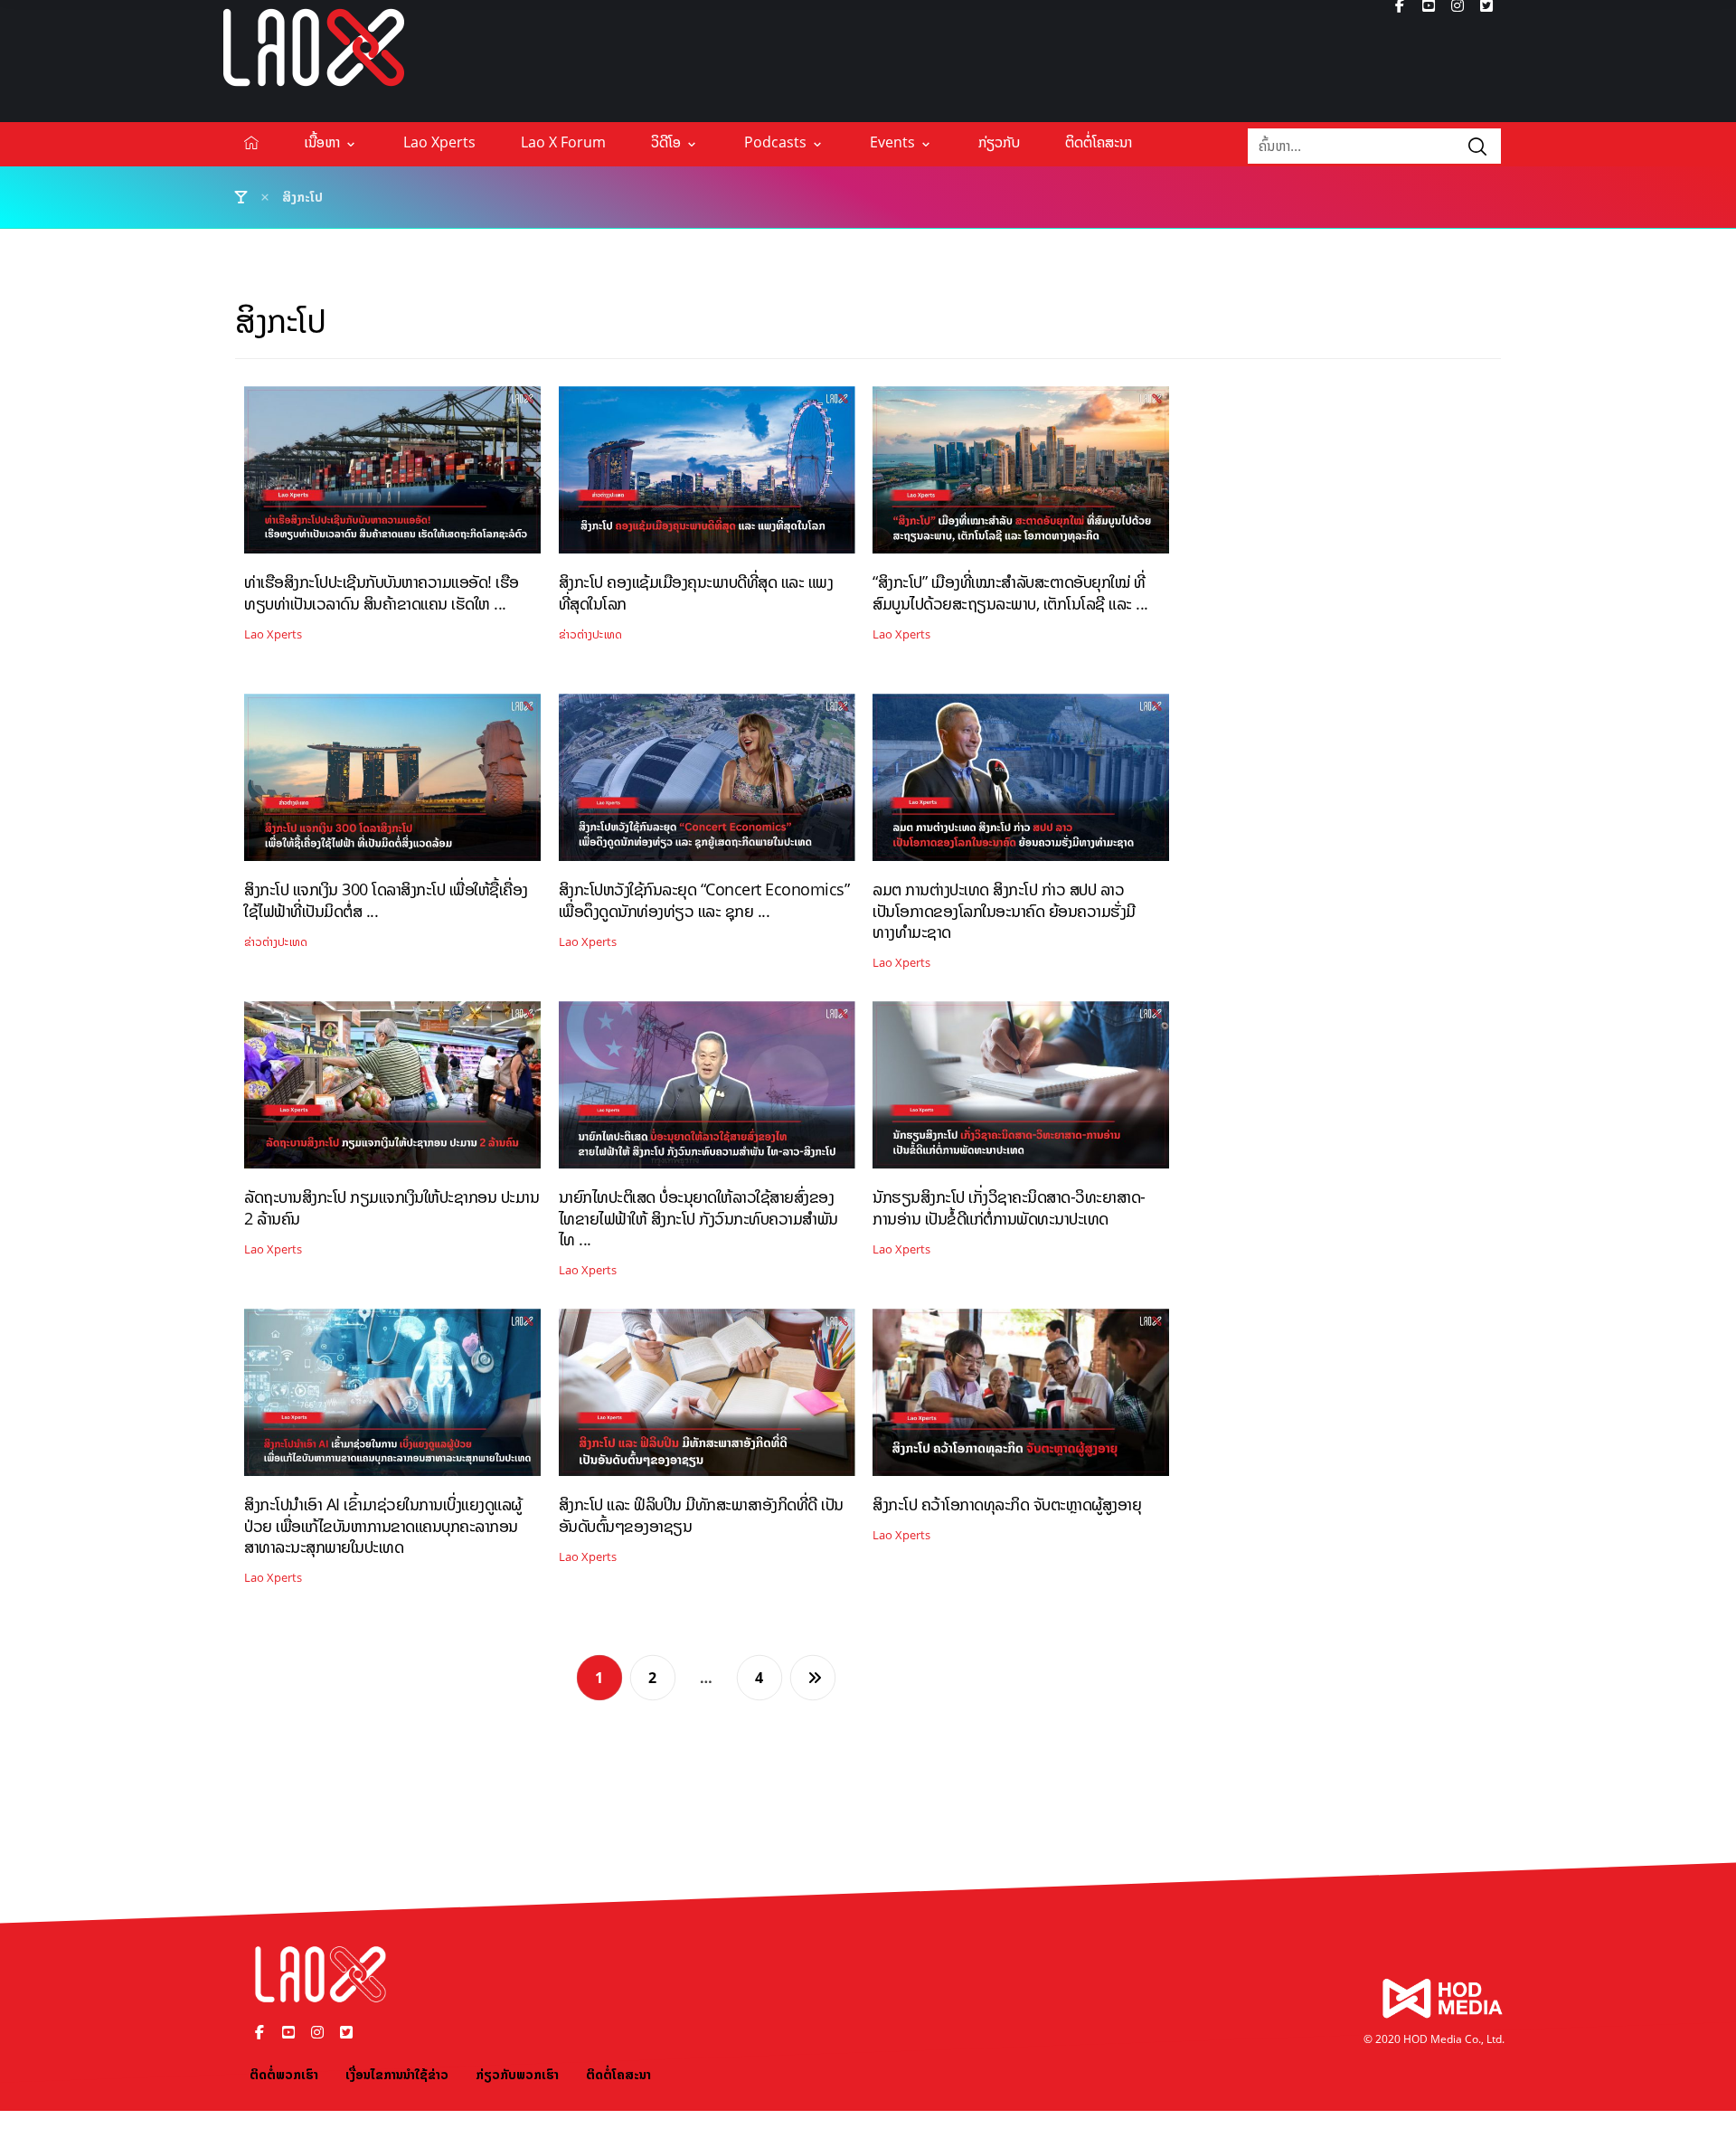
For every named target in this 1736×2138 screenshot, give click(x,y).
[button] (1477, 146)
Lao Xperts (273, 634)
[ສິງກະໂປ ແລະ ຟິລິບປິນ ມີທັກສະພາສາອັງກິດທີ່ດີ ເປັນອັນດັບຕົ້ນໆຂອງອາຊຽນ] (707, 1399)
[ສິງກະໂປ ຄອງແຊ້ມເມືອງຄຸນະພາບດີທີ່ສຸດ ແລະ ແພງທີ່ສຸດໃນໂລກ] (707, 477)
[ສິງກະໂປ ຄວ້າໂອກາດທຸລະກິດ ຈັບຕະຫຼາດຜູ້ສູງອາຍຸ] (1021, 1399)
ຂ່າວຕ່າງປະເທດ (590, 634)
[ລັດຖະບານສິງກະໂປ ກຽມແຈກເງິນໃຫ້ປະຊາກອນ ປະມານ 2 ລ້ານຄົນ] (392, 1092)
